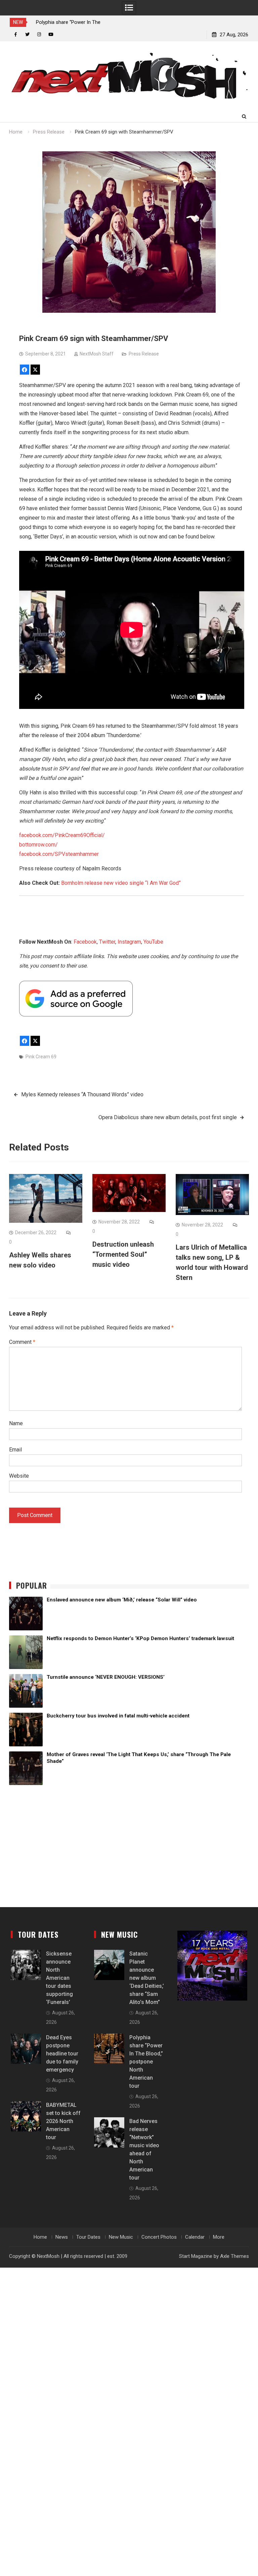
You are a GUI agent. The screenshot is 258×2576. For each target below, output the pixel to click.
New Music (121, 2237)
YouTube (153, 942)
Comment (22, 1342)
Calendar (195, 2237)
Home (40, 2237)
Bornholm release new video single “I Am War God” (121, 883)
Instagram (129, 942)
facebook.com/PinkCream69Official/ (62, 835)
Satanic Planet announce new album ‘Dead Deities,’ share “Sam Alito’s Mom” (147, 1978)
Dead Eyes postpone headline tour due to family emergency (62, 2054)
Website (19, 1476)
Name (16, 1423)
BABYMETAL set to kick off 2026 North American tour (63, 2121)
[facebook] (16, 34)
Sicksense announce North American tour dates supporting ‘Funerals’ (59, 1978)
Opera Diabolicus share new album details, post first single (168, 1117)
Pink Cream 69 (41, 1057)
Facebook (85, 942)
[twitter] (27, 34)
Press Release (144, 354)
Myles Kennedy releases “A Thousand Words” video (82, 1094)
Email (15, 1450)
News (62, 2237)
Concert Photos (159, 2237)
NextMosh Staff (97, 354)
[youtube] (51, 34)
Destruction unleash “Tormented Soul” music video (123, 1254)
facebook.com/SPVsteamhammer (59, 854)
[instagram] (39, 34)
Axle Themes (234, 2256)
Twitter (107, 942)
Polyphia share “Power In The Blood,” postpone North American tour (146, 2062)
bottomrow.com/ (38, 845)
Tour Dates (88, 2237)
